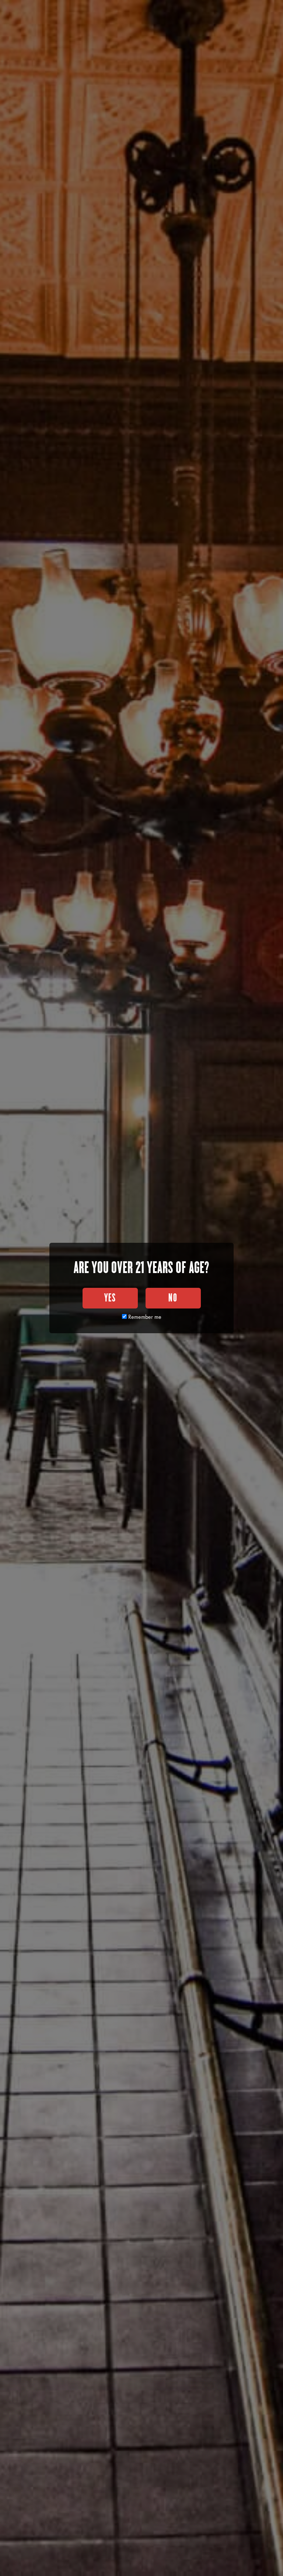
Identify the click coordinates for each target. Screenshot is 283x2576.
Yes (110, 1298)
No (173, 1298)
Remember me (144, 1317)
